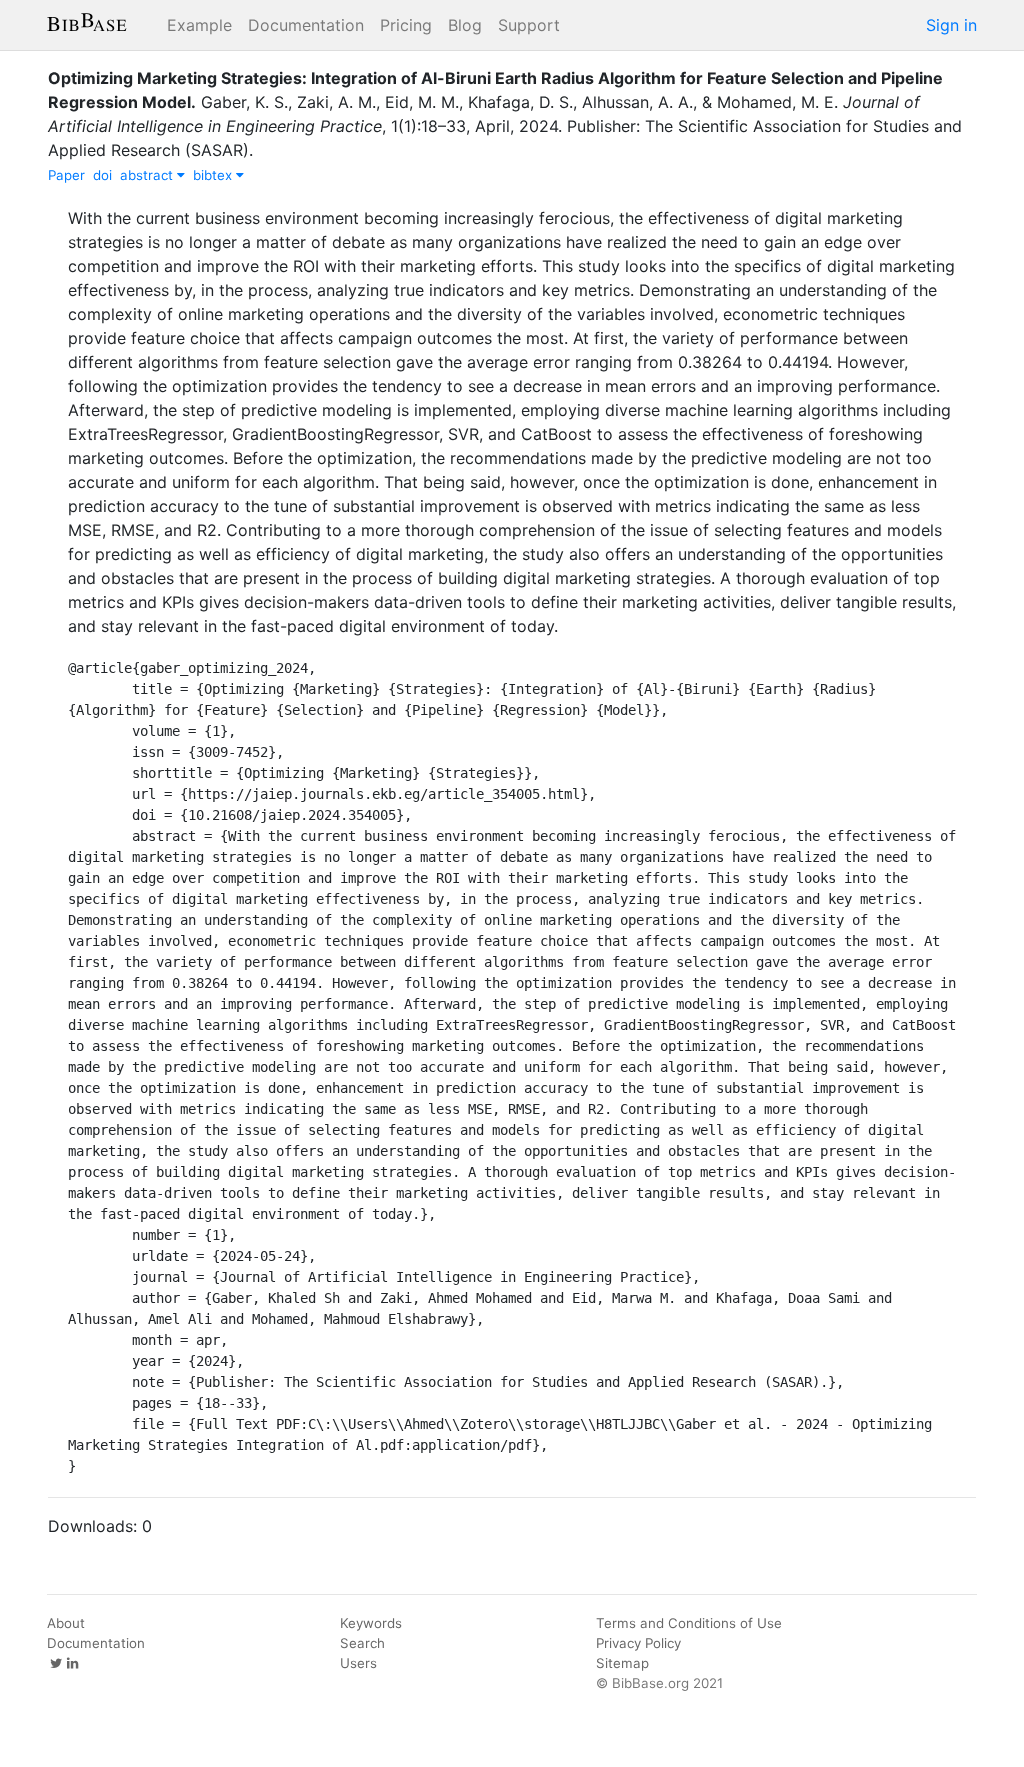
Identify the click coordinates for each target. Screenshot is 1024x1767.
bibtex (214, 175)
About (66, 1623)
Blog (465, 25)
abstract (148, 175)
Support (529, 25)
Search (362, 1643)
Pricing (406, 25)
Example (199, 25)
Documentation (306, 25)
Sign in (951, 25)
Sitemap (622, 1663)
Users (358, 1663)
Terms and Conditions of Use (689, 1623)
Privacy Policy (638, 1643)
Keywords (371, 1623)
